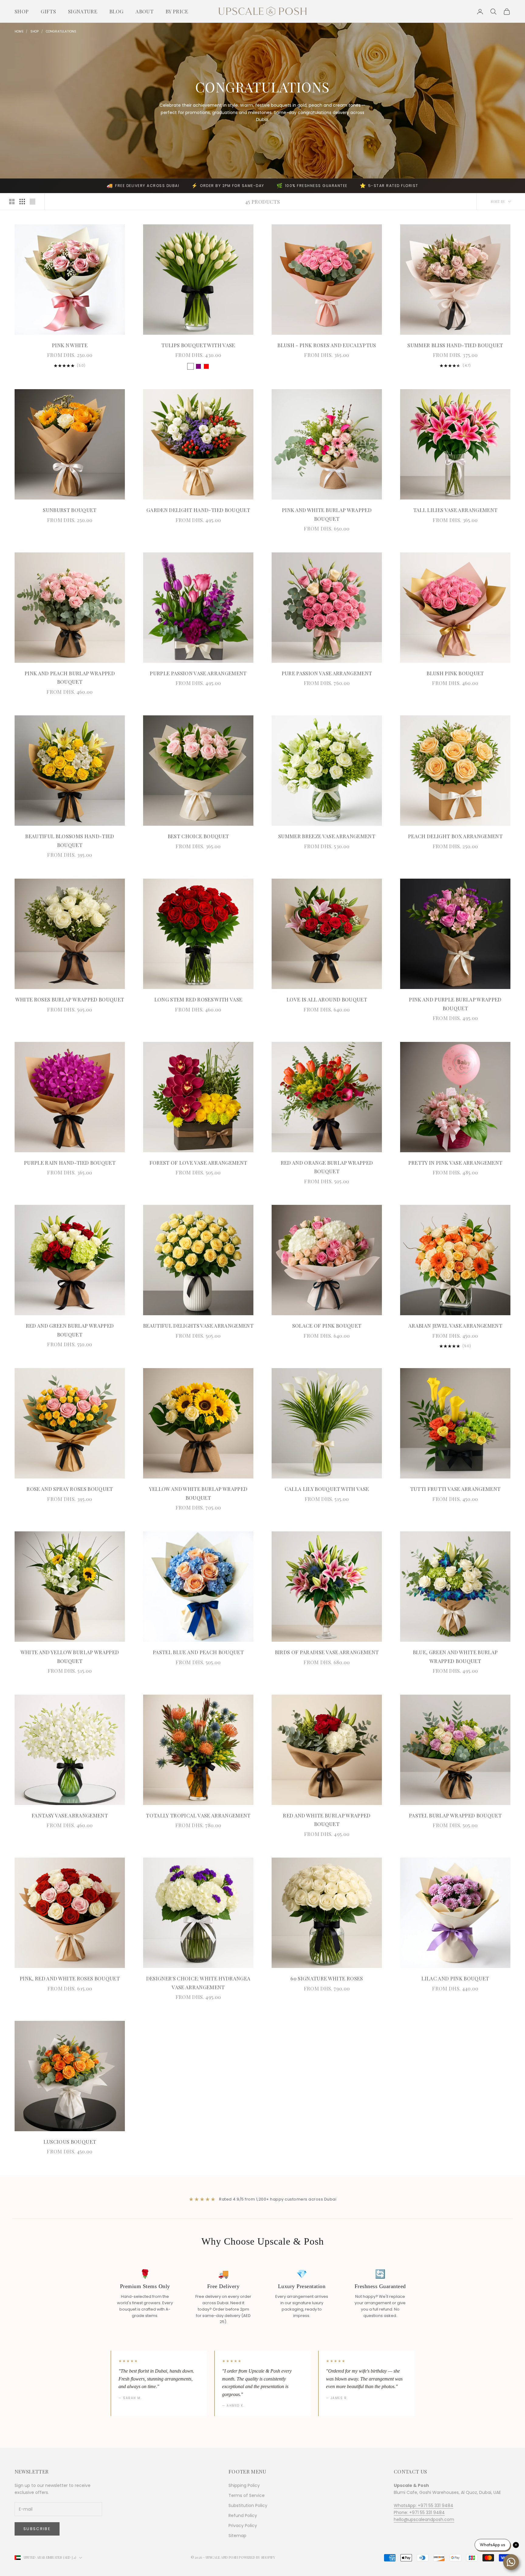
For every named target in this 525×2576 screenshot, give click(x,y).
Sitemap (237, 2536)
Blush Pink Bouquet (455, 673)
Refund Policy (243, 2515)
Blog (116, 11)
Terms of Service (247, 2495)
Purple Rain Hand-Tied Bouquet (70, 1163)
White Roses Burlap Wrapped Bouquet (70, 999)
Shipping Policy (244, 2485)
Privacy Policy (243, 2526)
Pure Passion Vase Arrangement (327, 673)
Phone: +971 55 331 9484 (419, 2512)
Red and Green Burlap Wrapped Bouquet (70, 1330)
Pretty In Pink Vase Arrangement (455, 1163)
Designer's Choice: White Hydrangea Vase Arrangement (198, 1983)
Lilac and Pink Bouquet (455, 1978)
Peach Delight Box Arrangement (455, 836)
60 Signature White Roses (327, 1978)
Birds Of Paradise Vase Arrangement (327, 1652)
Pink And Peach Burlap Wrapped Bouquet (70, 678)
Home (19, 31)
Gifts (48, 11)
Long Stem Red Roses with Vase (198, 999)
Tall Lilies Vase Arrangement (455, 510)
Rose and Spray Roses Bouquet (70, 1489)
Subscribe (37, 2529)
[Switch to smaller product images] (22, 202)
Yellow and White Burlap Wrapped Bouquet (198, 1493)
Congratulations (61, 31)
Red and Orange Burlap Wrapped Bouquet (327, 1167)
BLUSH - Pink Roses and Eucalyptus (327, 345)
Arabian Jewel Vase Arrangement (455, 1326)
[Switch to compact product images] (33, 202)
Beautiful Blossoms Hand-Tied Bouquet (70, 840)
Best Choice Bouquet (198, 836)
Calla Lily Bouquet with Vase (327, 1489)
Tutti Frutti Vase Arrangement (455, 1489)
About (144, 11)
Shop (22, 11)
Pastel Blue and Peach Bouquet (198, 1652)
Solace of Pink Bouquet (327, 1326)
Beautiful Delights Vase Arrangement (198, 1326)
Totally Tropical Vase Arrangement (198, 1815)
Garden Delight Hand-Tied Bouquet (198, 510)
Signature (83, 11)
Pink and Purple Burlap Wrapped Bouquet (455, 1004)
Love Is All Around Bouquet (327, 999)
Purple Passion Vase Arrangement (198, 673)
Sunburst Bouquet (70, 510)
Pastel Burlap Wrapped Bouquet (455, 1815)
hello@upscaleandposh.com (424, 2519)
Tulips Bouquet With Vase (198, 345)
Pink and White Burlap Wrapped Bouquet (327, 514)
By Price (177, 11)
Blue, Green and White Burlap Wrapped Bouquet (455, 1656)
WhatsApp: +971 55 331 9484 (424, 2505)
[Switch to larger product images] (12, 202)
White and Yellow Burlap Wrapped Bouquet (70, 1656)
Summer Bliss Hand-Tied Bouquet (455, 345)
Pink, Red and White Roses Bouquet (70, 1978)
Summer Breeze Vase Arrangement (327, 836)
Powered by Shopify (257, 2557)
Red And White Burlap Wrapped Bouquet (327, 1820)
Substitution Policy (248, 2505)
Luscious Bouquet (70, 2142)
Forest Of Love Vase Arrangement (198, 1163)
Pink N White (70, 345)
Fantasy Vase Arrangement (70, 1815)
